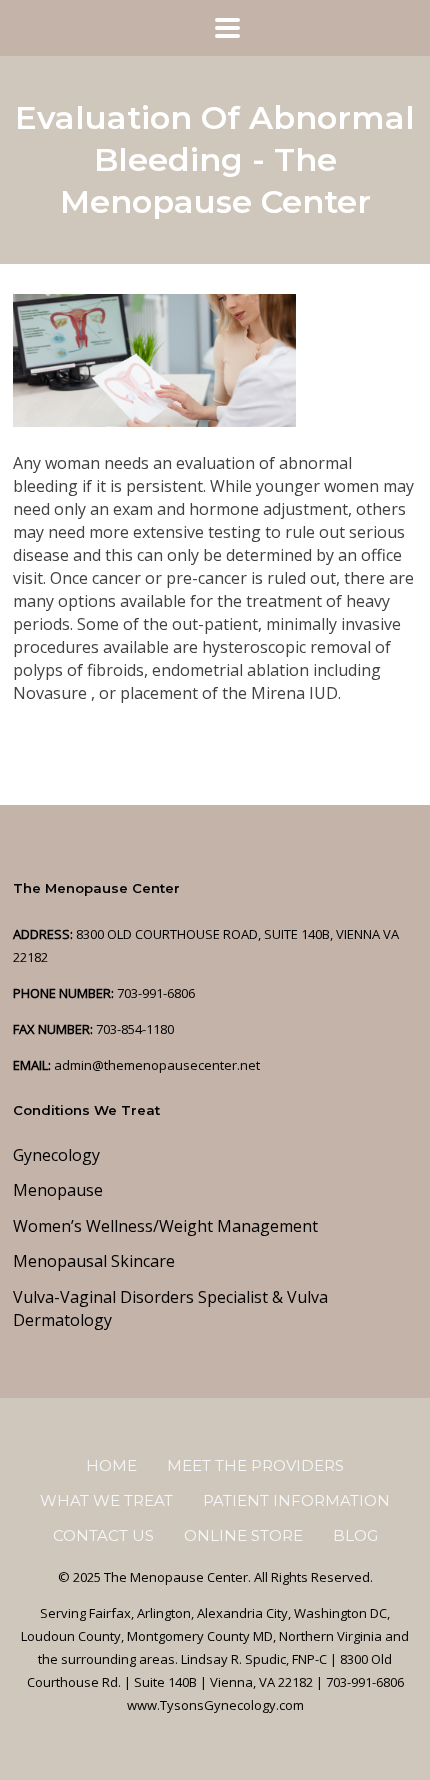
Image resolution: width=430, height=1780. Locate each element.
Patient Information (296, 1500)
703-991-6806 (156, 993)
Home (111, 1465)
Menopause (58, 1190)
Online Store (243, 1535)
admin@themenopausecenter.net (157, 1065)
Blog (355, 1535)
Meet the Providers (255, 1465)
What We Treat (106, 1500)
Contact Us (103, 1535)
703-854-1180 (135, 1029)
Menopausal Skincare (94, 1261)
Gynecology (56, 1155)
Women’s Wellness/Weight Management (165, 1226)
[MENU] (215, 28)
